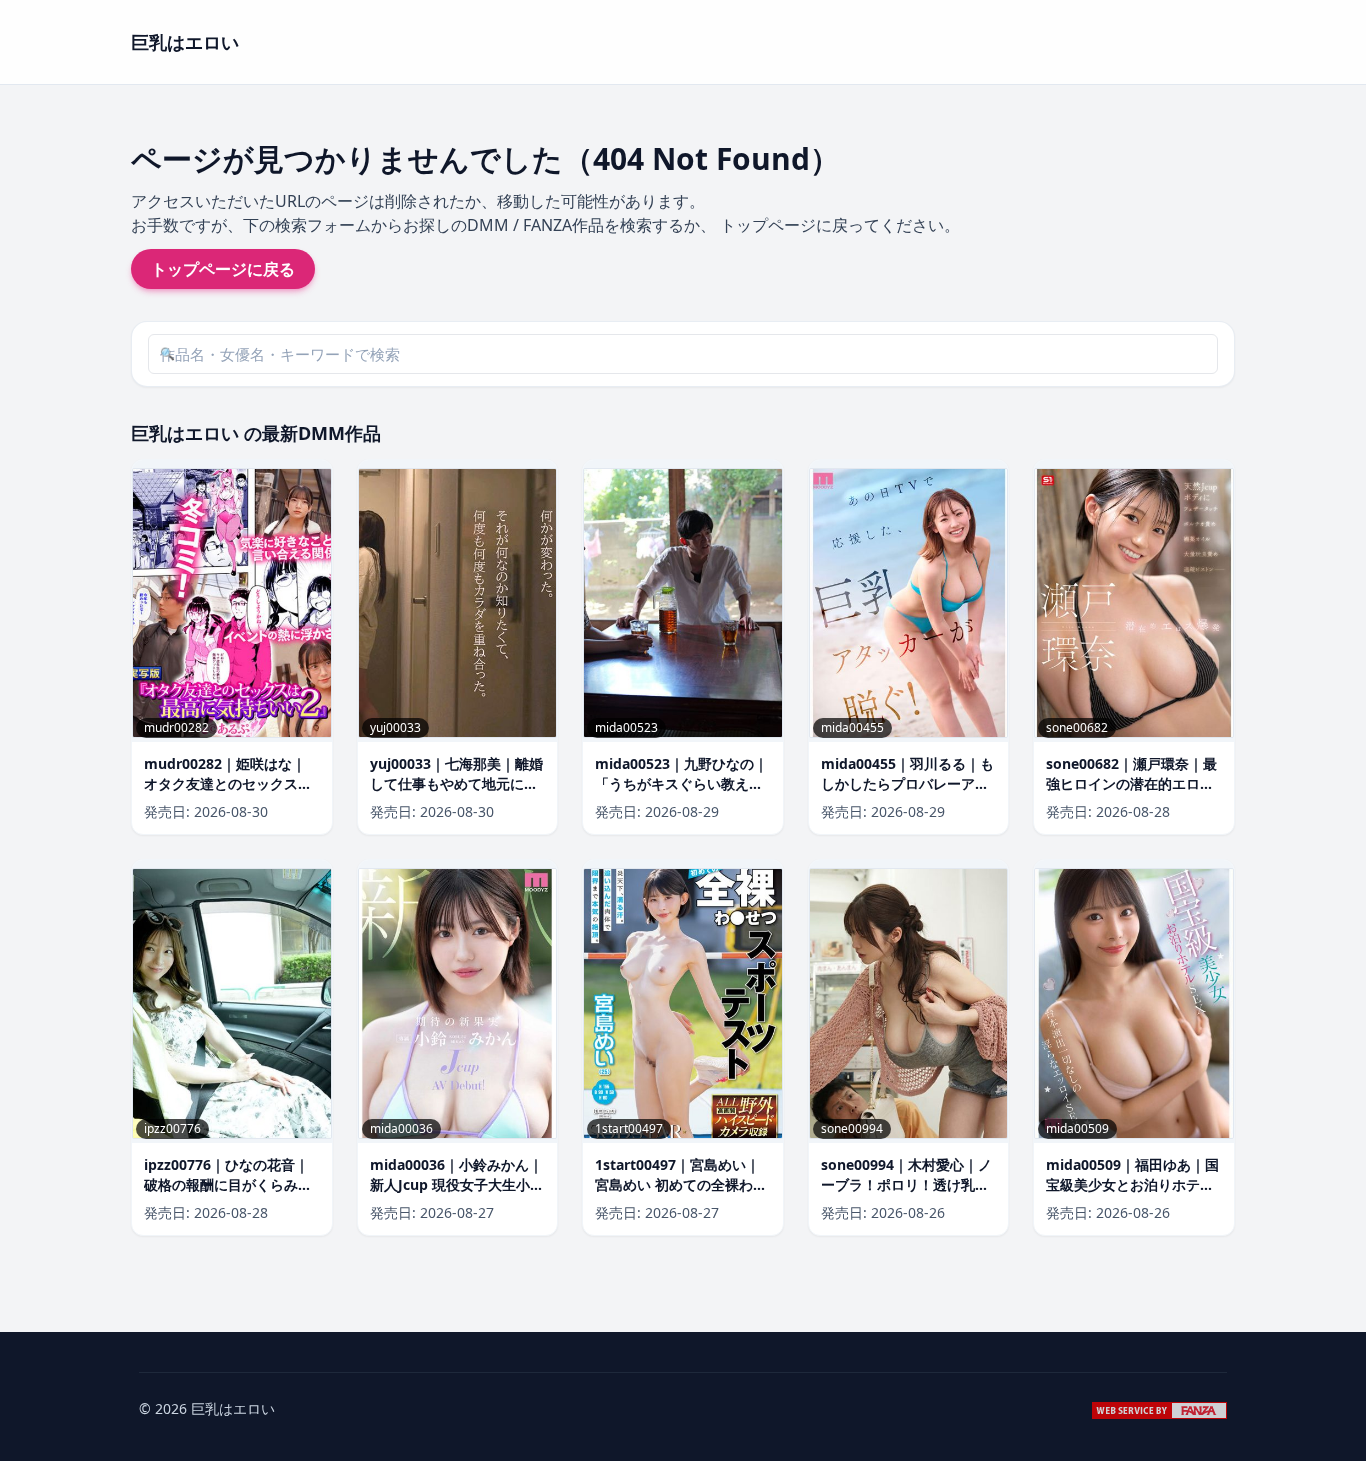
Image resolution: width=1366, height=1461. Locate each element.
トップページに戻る (223, 269)
